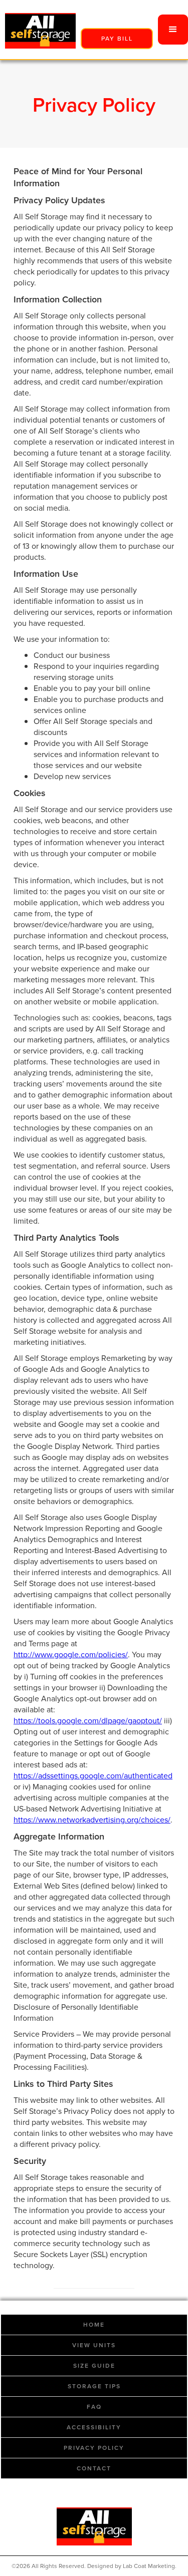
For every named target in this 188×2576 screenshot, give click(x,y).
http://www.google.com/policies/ (71, 1654)
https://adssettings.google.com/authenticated (93, 1776)
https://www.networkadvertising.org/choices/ (92, 1820)
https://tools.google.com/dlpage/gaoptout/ (88, 1721)
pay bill (117, 39)
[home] (38, 30)
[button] (173, 30)
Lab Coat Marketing (149, 2566)
